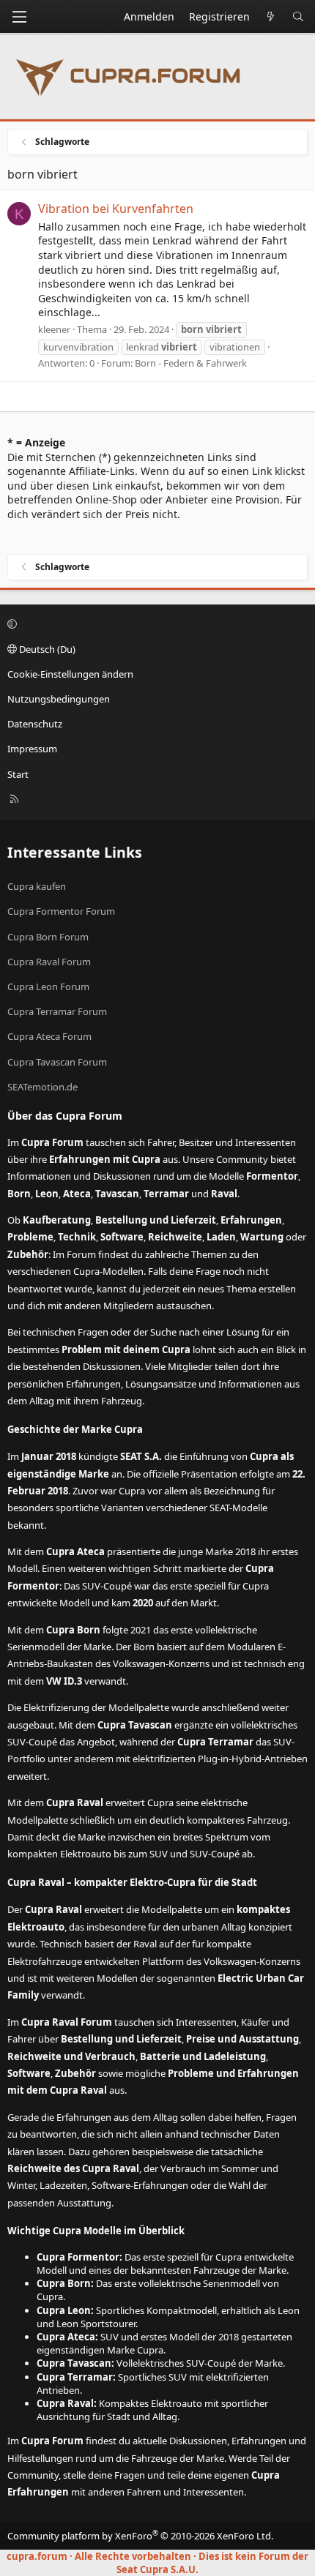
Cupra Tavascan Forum (57, 1062)
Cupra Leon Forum (48, 986)
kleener (54, 329)
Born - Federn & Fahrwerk (191, 363)
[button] (155, 624)
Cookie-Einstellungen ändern (70, 674)
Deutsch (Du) (46, 649)
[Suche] (298, 17)
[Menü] (19, 17)
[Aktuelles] (271, 17)
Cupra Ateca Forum (49, 1036)
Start (18, 774)
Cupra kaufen (37, 886)
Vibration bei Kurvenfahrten (116, 209)
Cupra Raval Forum (49, 962)
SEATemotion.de (42, 1087)
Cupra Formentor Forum (61, 911)
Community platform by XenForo (140, 2536)
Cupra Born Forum (48, 937)
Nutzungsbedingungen (59, 699)
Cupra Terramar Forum (57, 1011)
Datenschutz (35, 724)
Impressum (32, 749)
